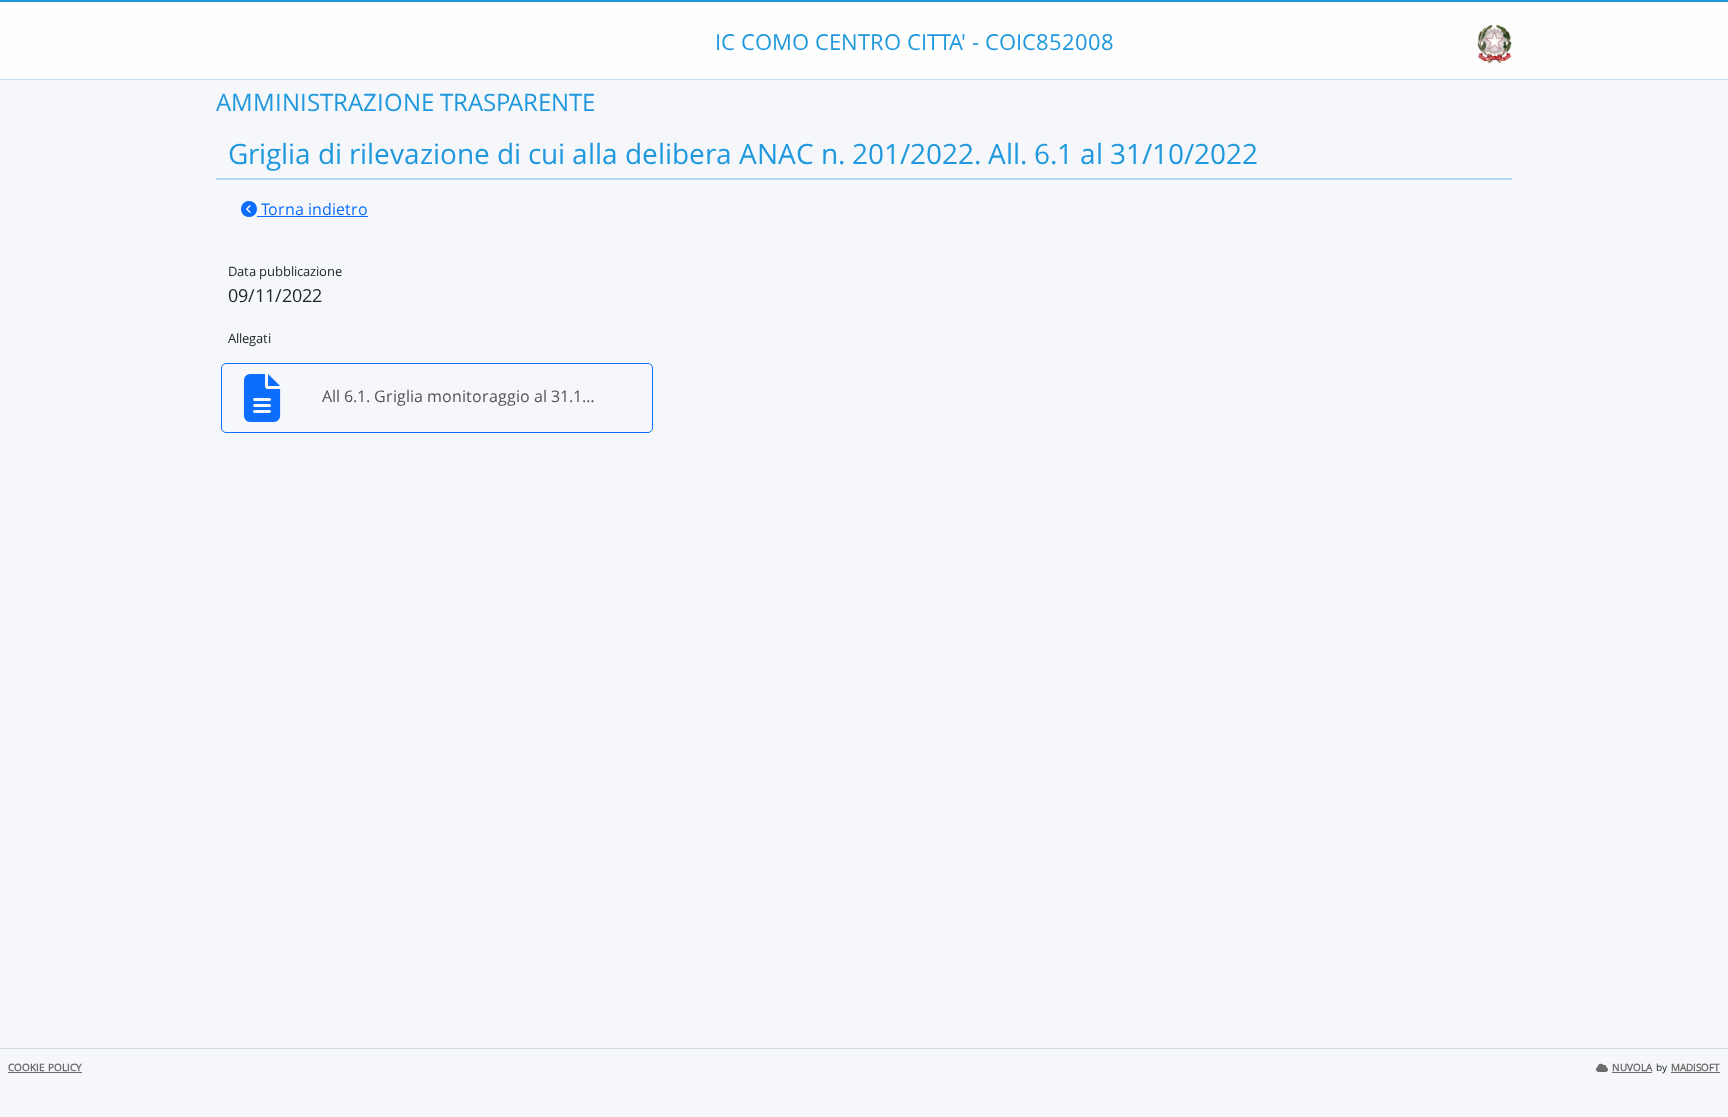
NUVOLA (1632, 1067)
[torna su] (1687, 1056)
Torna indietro (312, 209)
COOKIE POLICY (45, 1067)
